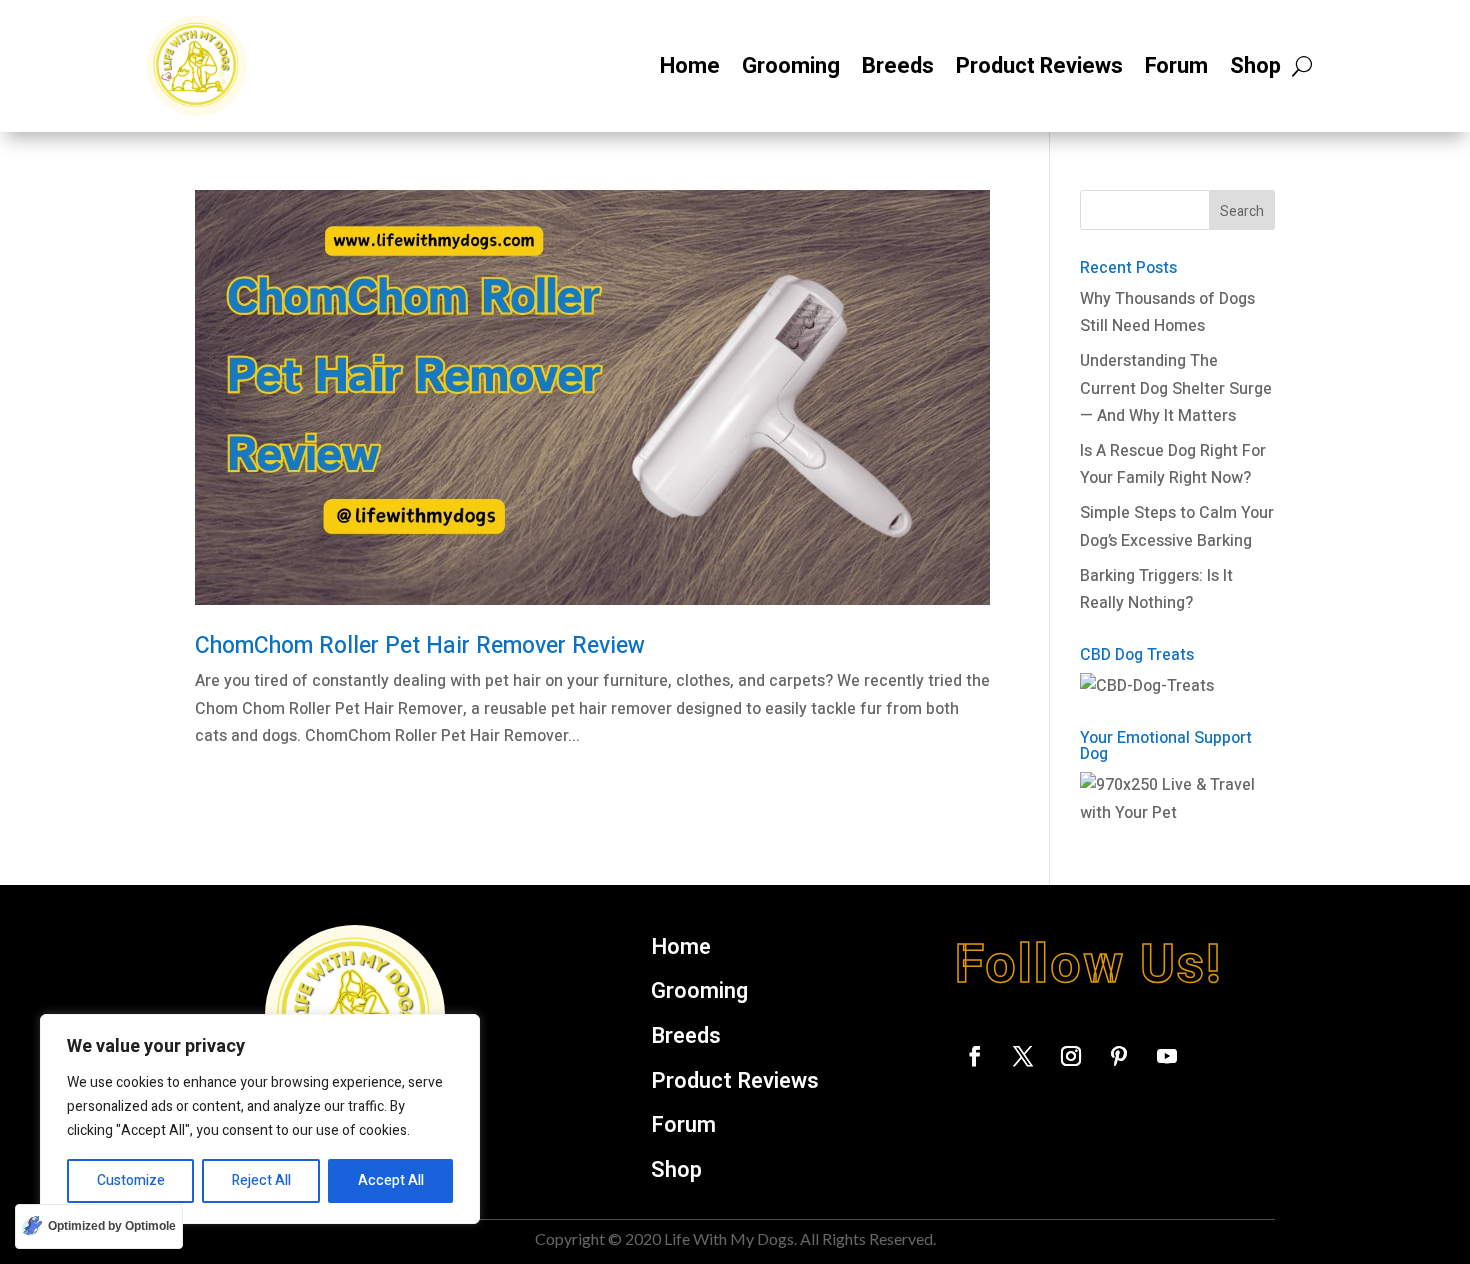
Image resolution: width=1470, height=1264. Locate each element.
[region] (260, 1119)
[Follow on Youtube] (1167, 1056)
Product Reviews (1039, 66)
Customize (131, 1180)
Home (690, 66)
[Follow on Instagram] (1071, 1056)
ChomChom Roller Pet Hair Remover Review (420, 646)
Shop (1255, 66)
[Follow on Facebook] (975, 1056)
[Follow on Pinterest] (1119, 1056)
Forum (1176, 66)
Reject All (261, 1180)
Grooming (791, 66)
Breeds (898, 66)
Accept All (391, 1180)
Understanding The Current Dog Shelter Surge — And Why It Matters (1176, 388)
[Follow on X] (1023, 1056)
